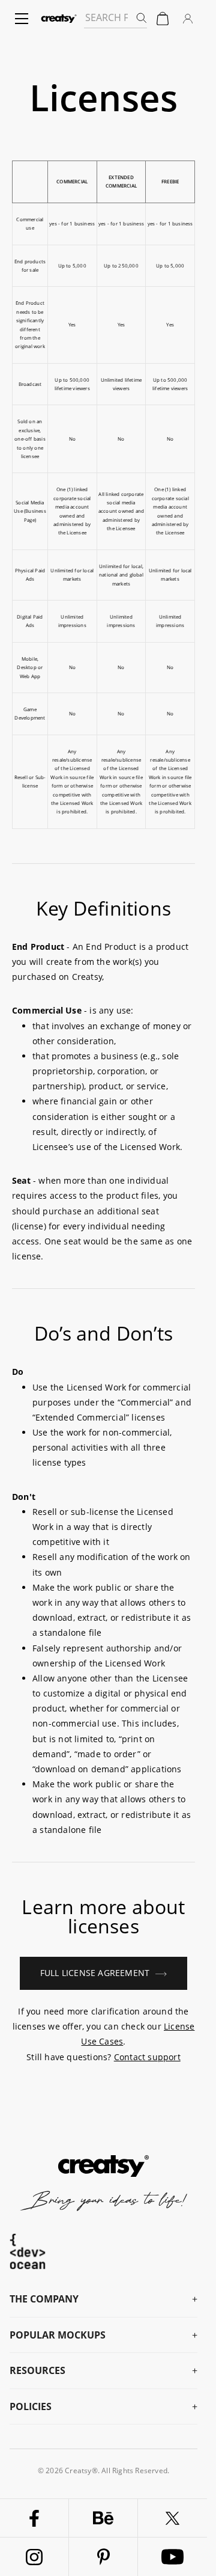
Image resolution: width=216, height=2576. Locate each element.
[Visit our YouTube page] (172, 2557)
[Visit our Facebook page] (34, 2518)
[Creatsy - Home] (59, 19)
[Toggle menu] (22, 19)
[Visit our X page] (172, 2518)
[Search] (141, 17)
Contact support (147, 2057)
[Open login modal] (188, 19)
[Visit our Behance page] (103, 2518)
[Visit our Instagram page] (34, 2557)
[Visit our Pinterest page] (103, 2557)
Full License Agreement (95, 1973)
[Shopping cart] (163, 19)
